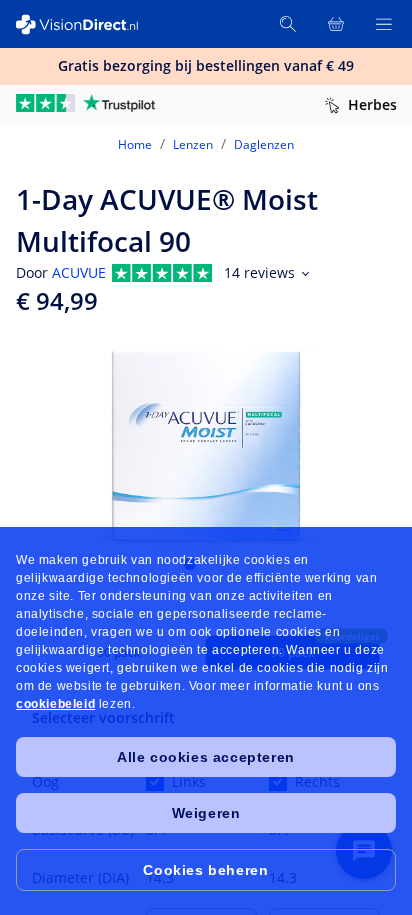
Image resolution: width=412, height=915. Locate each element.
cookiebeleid (55, 704)
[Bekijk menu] (384, 24)
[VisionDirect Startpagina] (88, 24)
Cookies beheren (205, 870)
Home (135, 144)
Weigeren (206, 813)
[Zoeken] (288, 24)
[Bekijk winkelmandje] (336, 24)
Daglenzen (264, 144)
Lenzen (193, 144)
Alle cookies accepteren (206, 757)
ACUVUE (79, 272)
